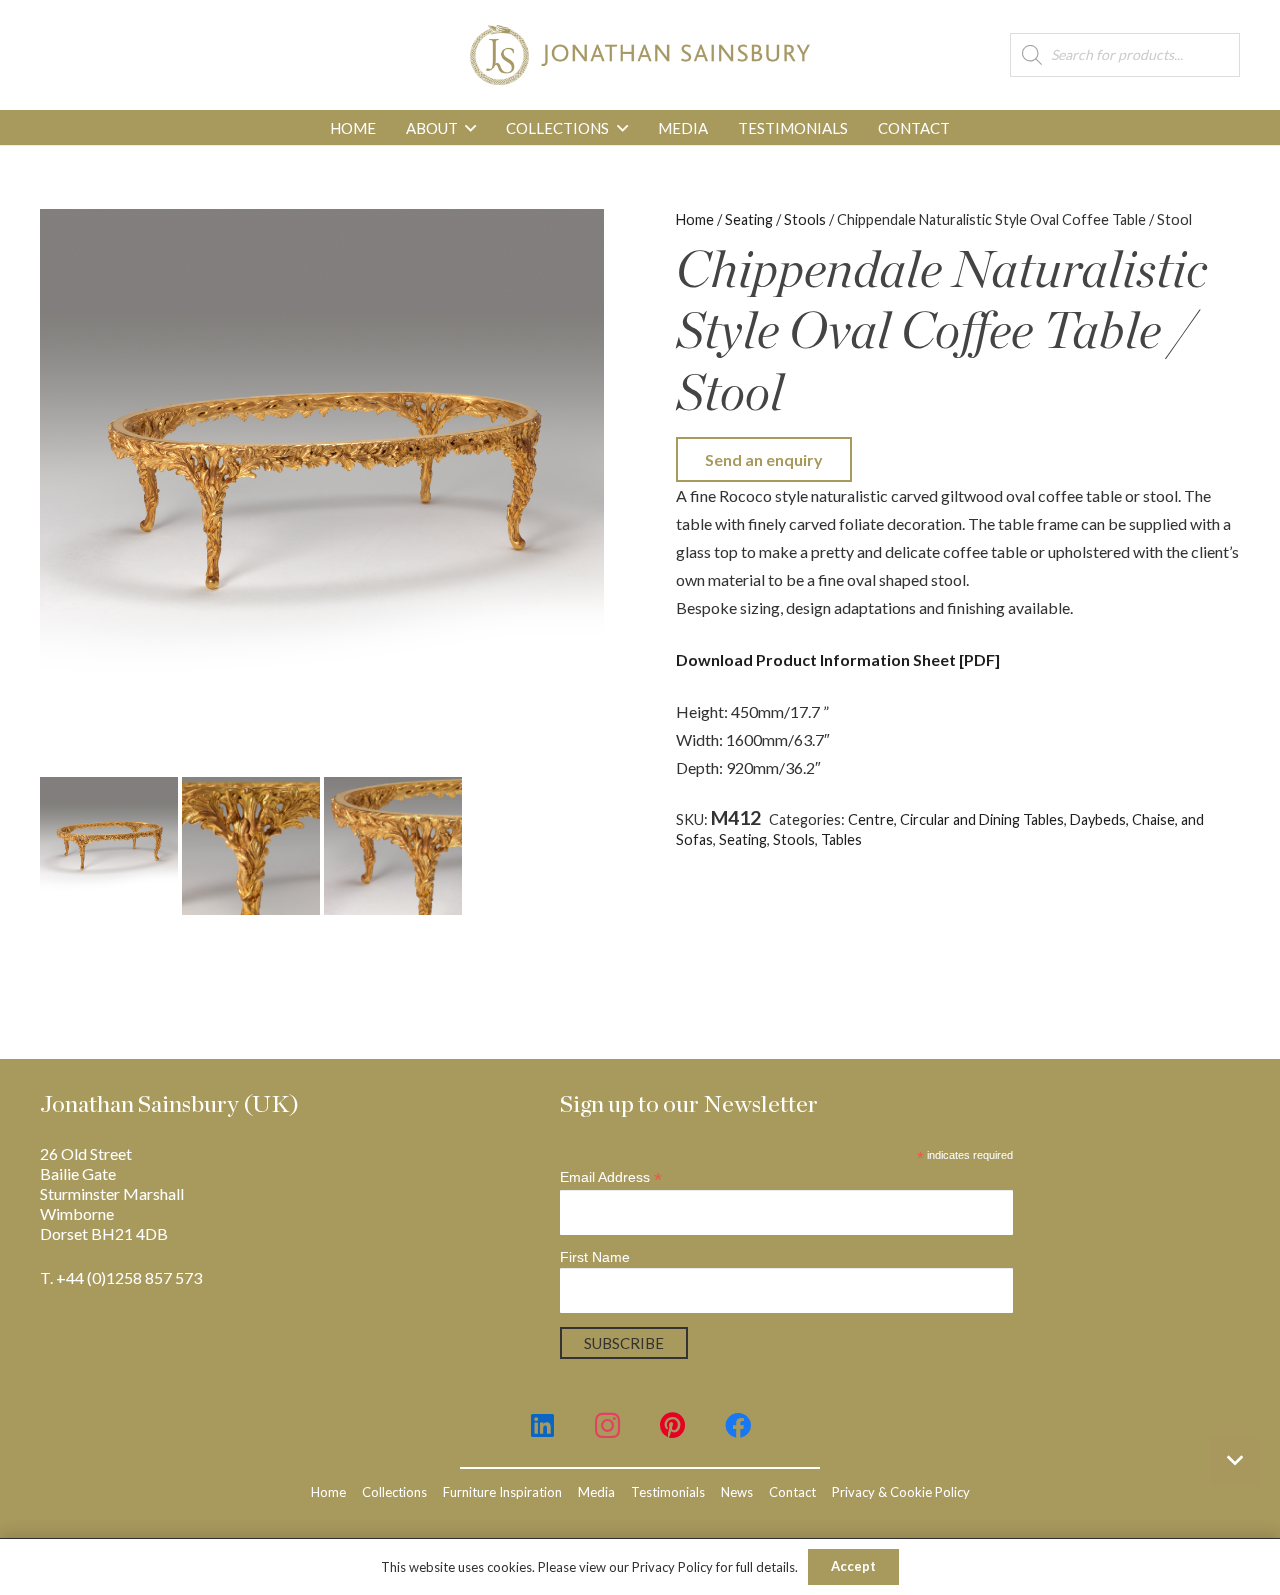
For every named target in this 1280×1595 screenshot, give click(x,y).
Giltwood (1127, 839)
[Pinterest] (672, 1425)
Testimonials (668, 1492)
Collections (394, 1492)
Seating (749, 219)
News (737, 1492)
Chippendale (946, 839)
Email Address (611, 1177)
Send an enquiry (764, 459)
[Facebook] (737, 1425)
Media (596, 1492)
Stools (805, 219)
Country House (1041, 839)
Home (695, 219)
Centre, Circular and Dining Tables (956, 819)
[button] (470, 128)
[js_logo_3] (639, 55)
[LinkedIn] (542, 1425)
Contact (792, 1492)
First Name (595, 1257)
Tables (841, 839)
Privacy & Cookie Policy (901, 1492)
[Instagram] (607, 1425)
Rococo (1188, 839)
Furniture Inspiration (502, 1492)
